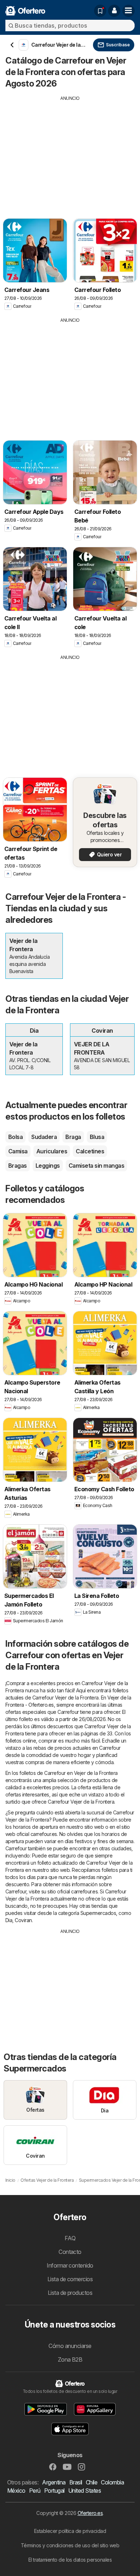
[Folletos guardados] (100, 11)
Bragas (18, 1166)
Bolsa (15, 1137)
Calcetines (90, 1151)
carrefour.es (44, 1834)
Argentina (54, 2482)
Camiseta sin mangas (96, 1166)
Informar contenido (70, 2265)
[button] (114, 11)
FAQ (70, 2238)
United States (85, 2491)
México (16, 2491)
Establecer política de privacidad (70, 2531)
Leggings (48, 1166)
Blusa (97, 1137)
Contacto (70, 2252)
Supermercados (98, 1913)
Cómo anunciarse (70, 2346)
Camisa (18, 1151)
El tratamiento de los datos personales (70, 2560)
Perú (35, 2491)
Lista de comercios (70, 2279)
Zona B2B (70, 2359)
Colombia (112, 2482)
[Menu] (129, 11)
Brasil (76, 2482)
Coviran (23, 1920)
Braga (73, 1137)
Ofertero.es (90, 2513)
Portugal (54, 2491)
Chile (92, 2482)
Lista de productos (70, 2293)
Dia (9, 1920)
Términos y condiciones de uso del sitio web (70, 2545)
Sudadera (44, 1137)
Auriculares (52, 1151)
